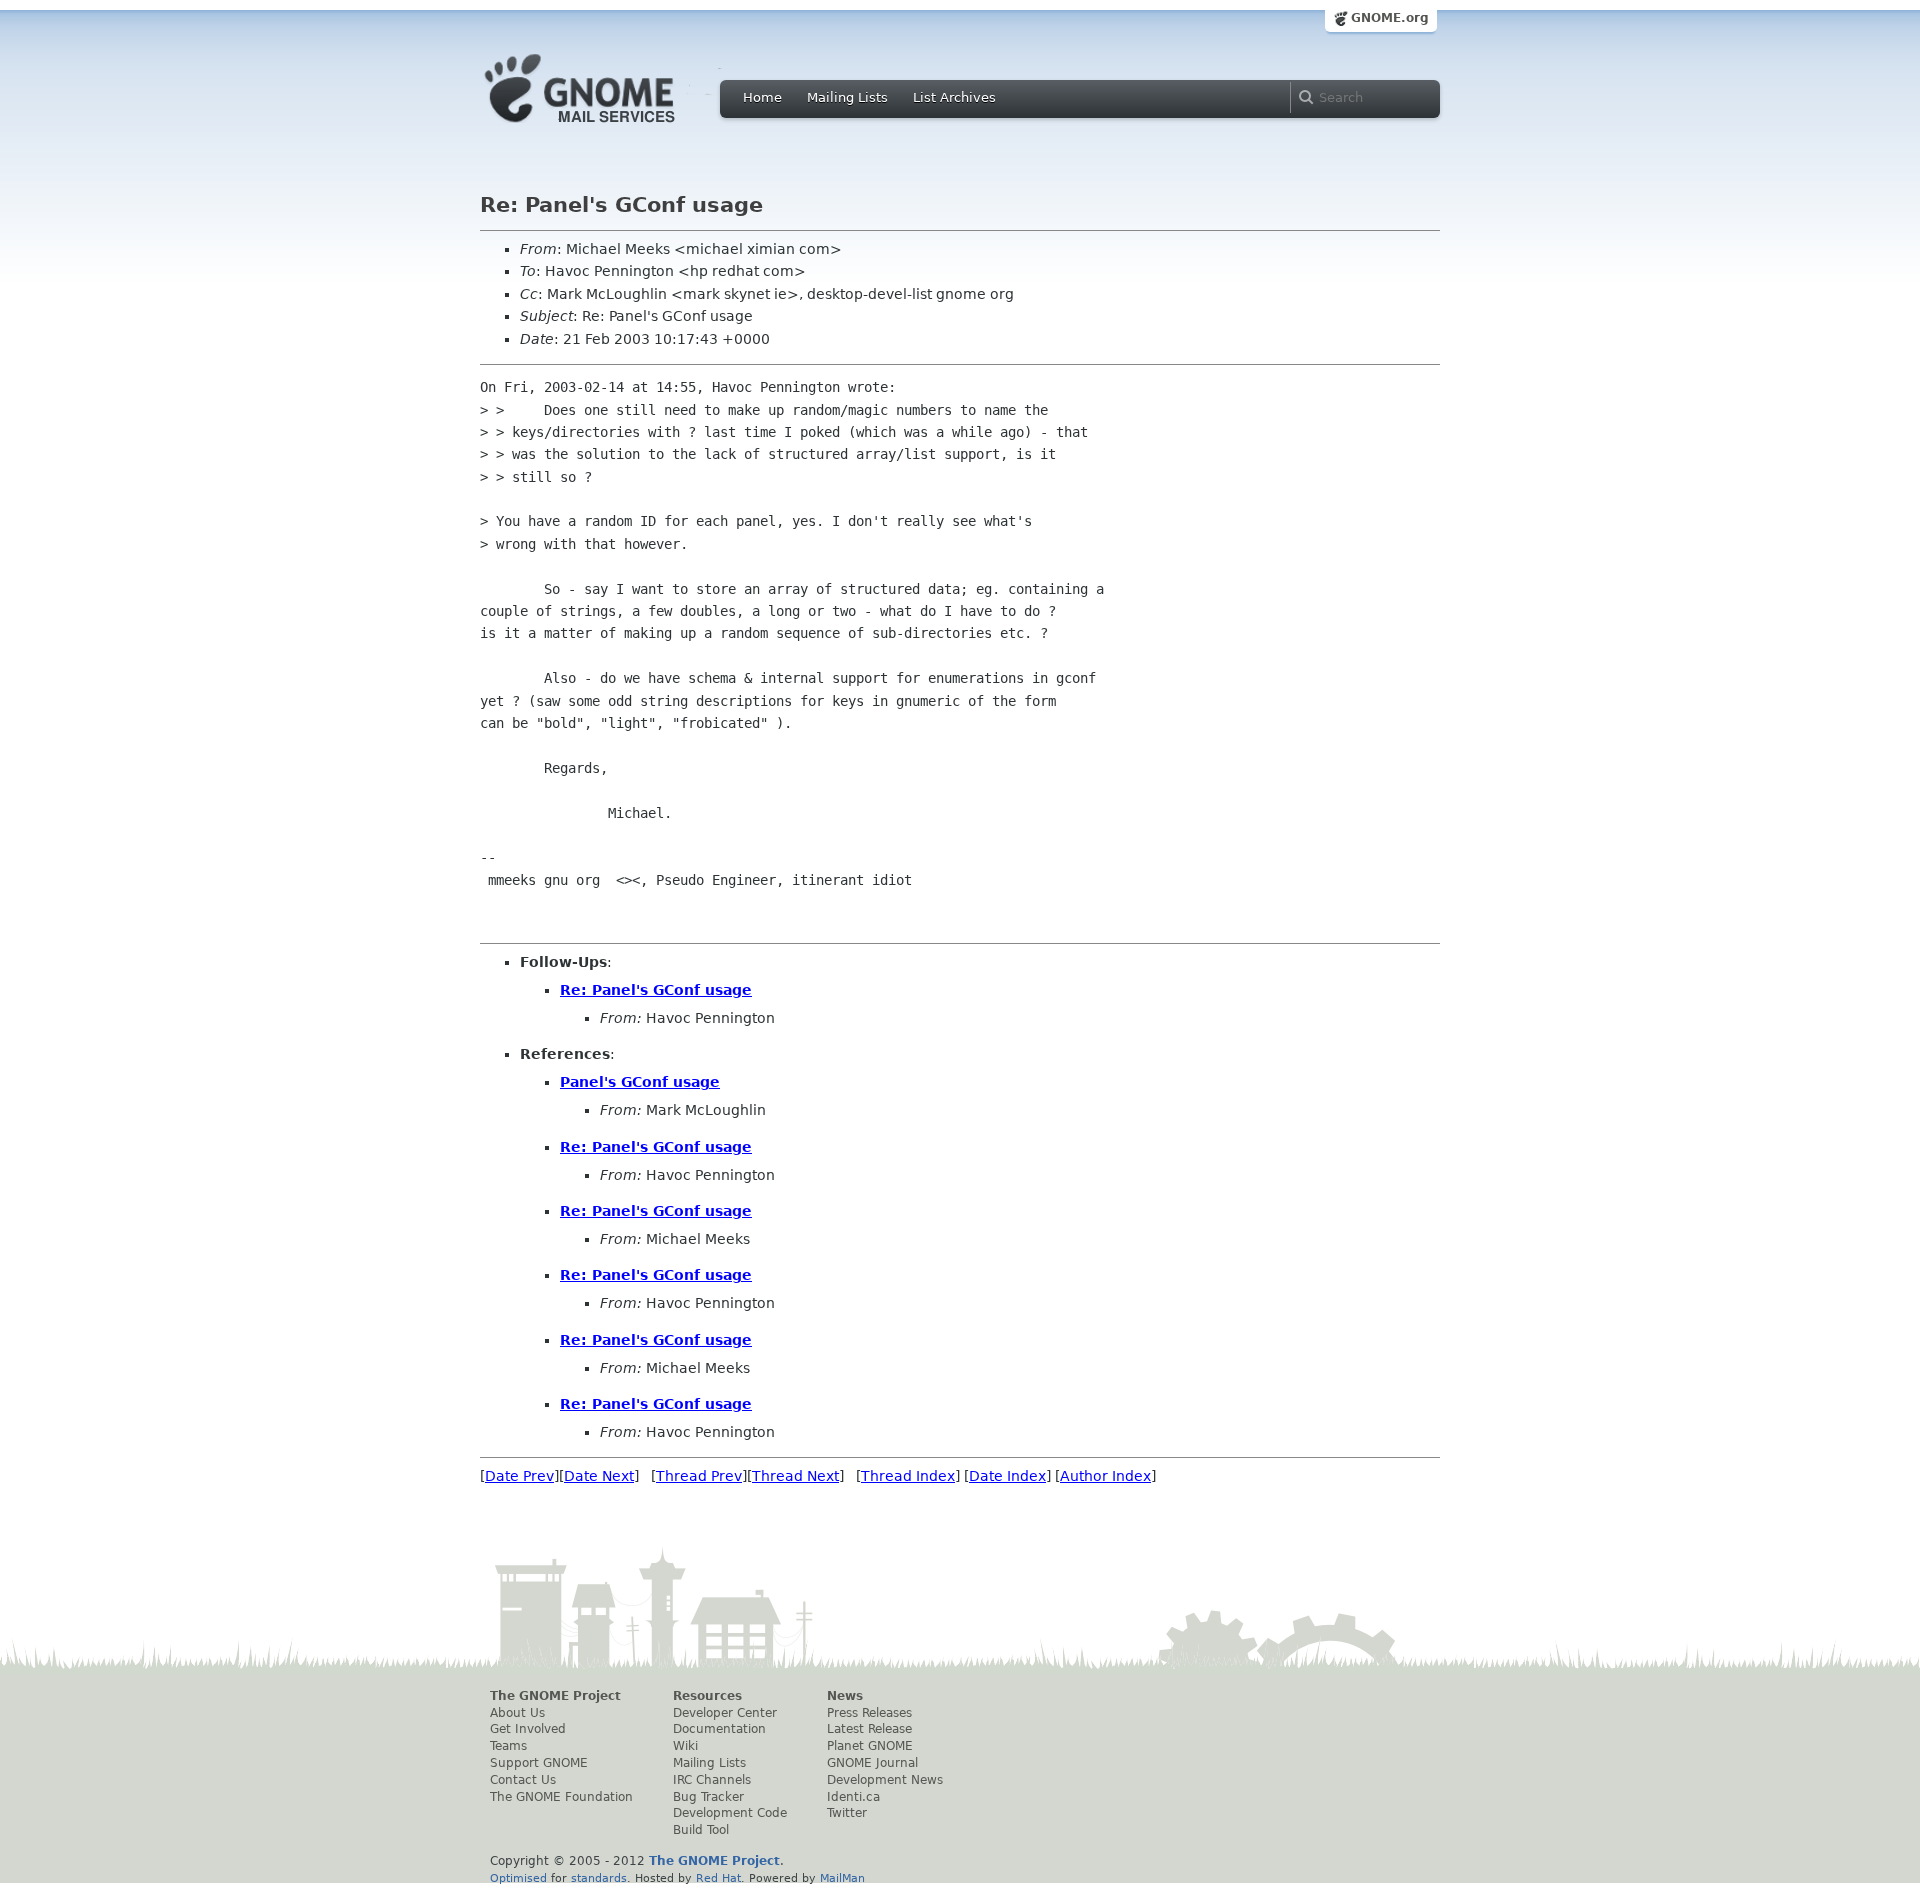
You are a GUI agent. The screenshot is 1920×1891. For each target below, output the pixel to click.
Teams (508, 1746)
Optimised (518, 1878)
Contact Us (523, 1780)
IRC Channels (712, 1780)
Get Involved (528, 1729)
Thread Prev (699, 1476)
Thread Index (908, 1476)
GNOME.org (1390, 18)
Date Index (1007, 1476)
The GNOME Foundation (561, 1797)
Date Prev (519, 1476)
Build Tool (701, 1830)
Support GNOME (539, 1763)
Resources (707, 1696)
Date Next (599, 1476)
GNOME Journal (872, 1763)
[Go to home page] (610, 128)
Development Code (730, 1813)
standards (599, 1878)
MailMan (842, 1878)
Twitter (847, 1813)
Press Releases (869, 1713)
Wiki (685, 1746)
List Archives (954, 97)
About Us (517, 1713)
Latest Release (869, 1729)
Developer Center (725, 1713)
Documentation (719, 1729)
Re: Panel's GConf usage (656, 990)
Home (762, 97)
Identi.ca (853, 1797)
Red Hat (718, 1878)
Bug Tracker (708, 1797)
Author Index (1105, 1476)
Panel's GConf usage (640, 1082)
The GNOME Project (555, 1696)
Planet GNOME (870, 1746)
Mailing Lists (847, 97)
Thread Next (795, 1476)
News (845, 1696)
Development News (885, 1780)
